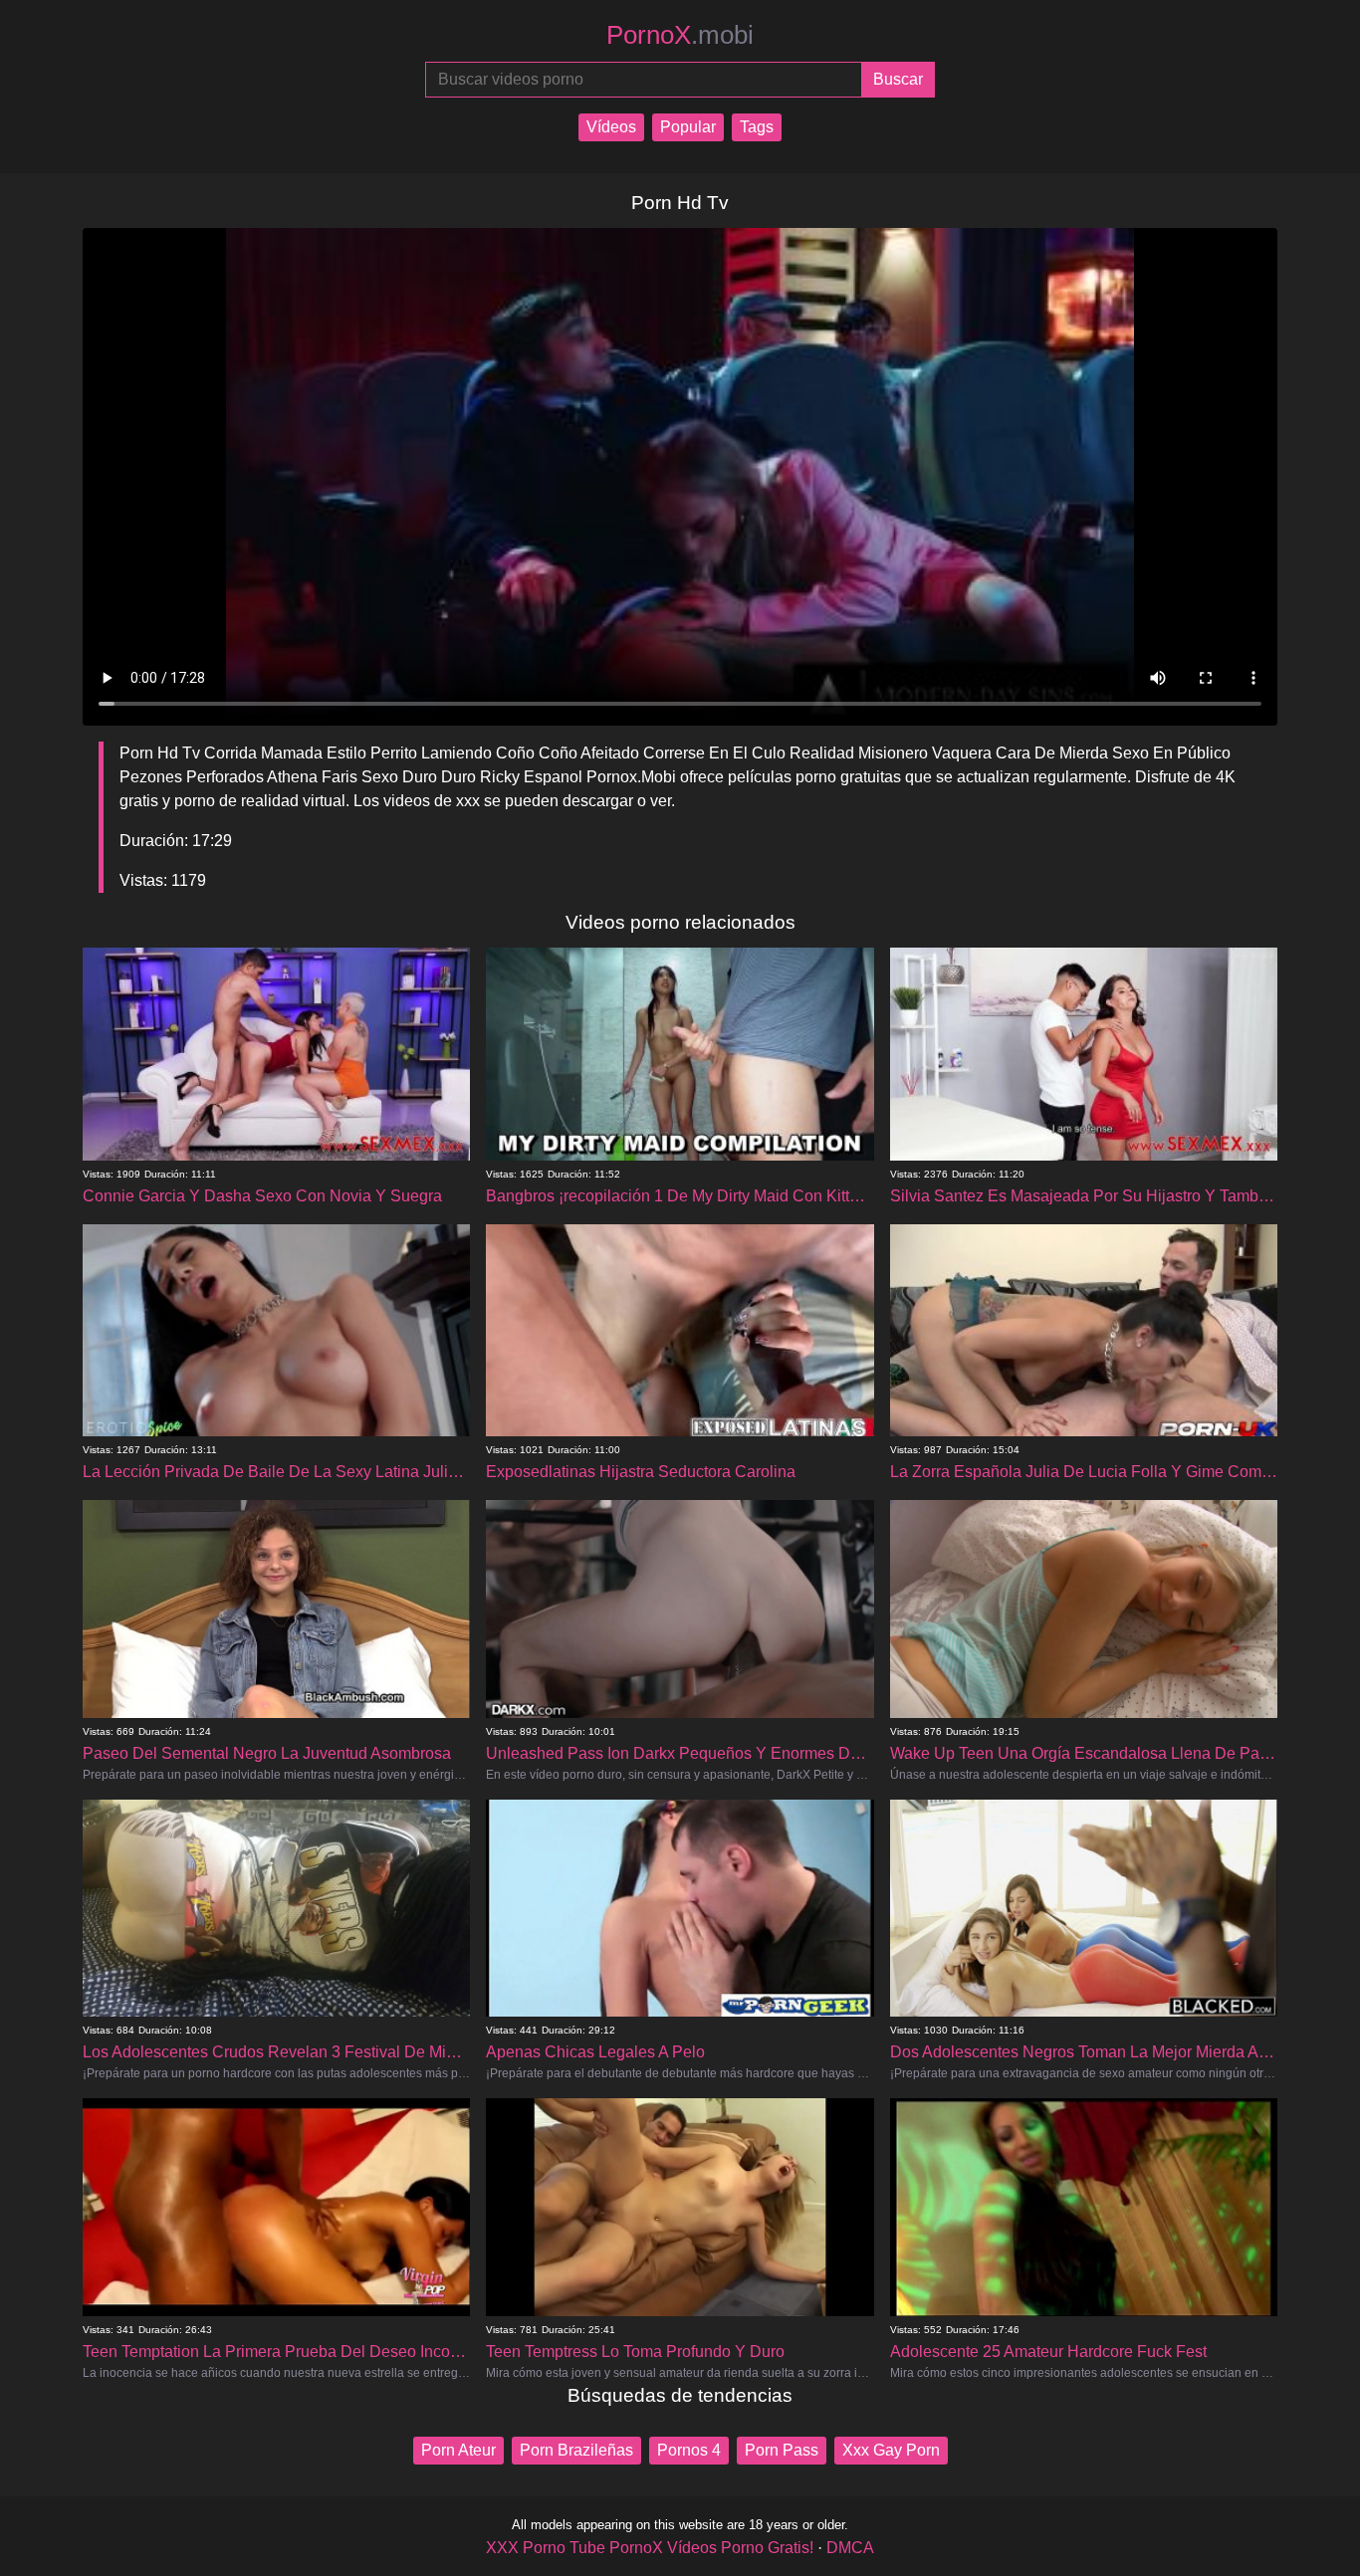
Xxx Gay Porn (891, 2450)
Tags (757, 127)
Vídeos (611, 127)
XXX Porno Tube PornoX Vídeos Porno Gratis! (650, 2548)
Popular (688, 127)
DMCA (850, 2548)
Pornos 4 (689, 2450)
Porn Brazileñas (576, 2450)
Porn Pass (782, 2450)
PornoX (680, 35)
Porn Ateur (458, 2450)
